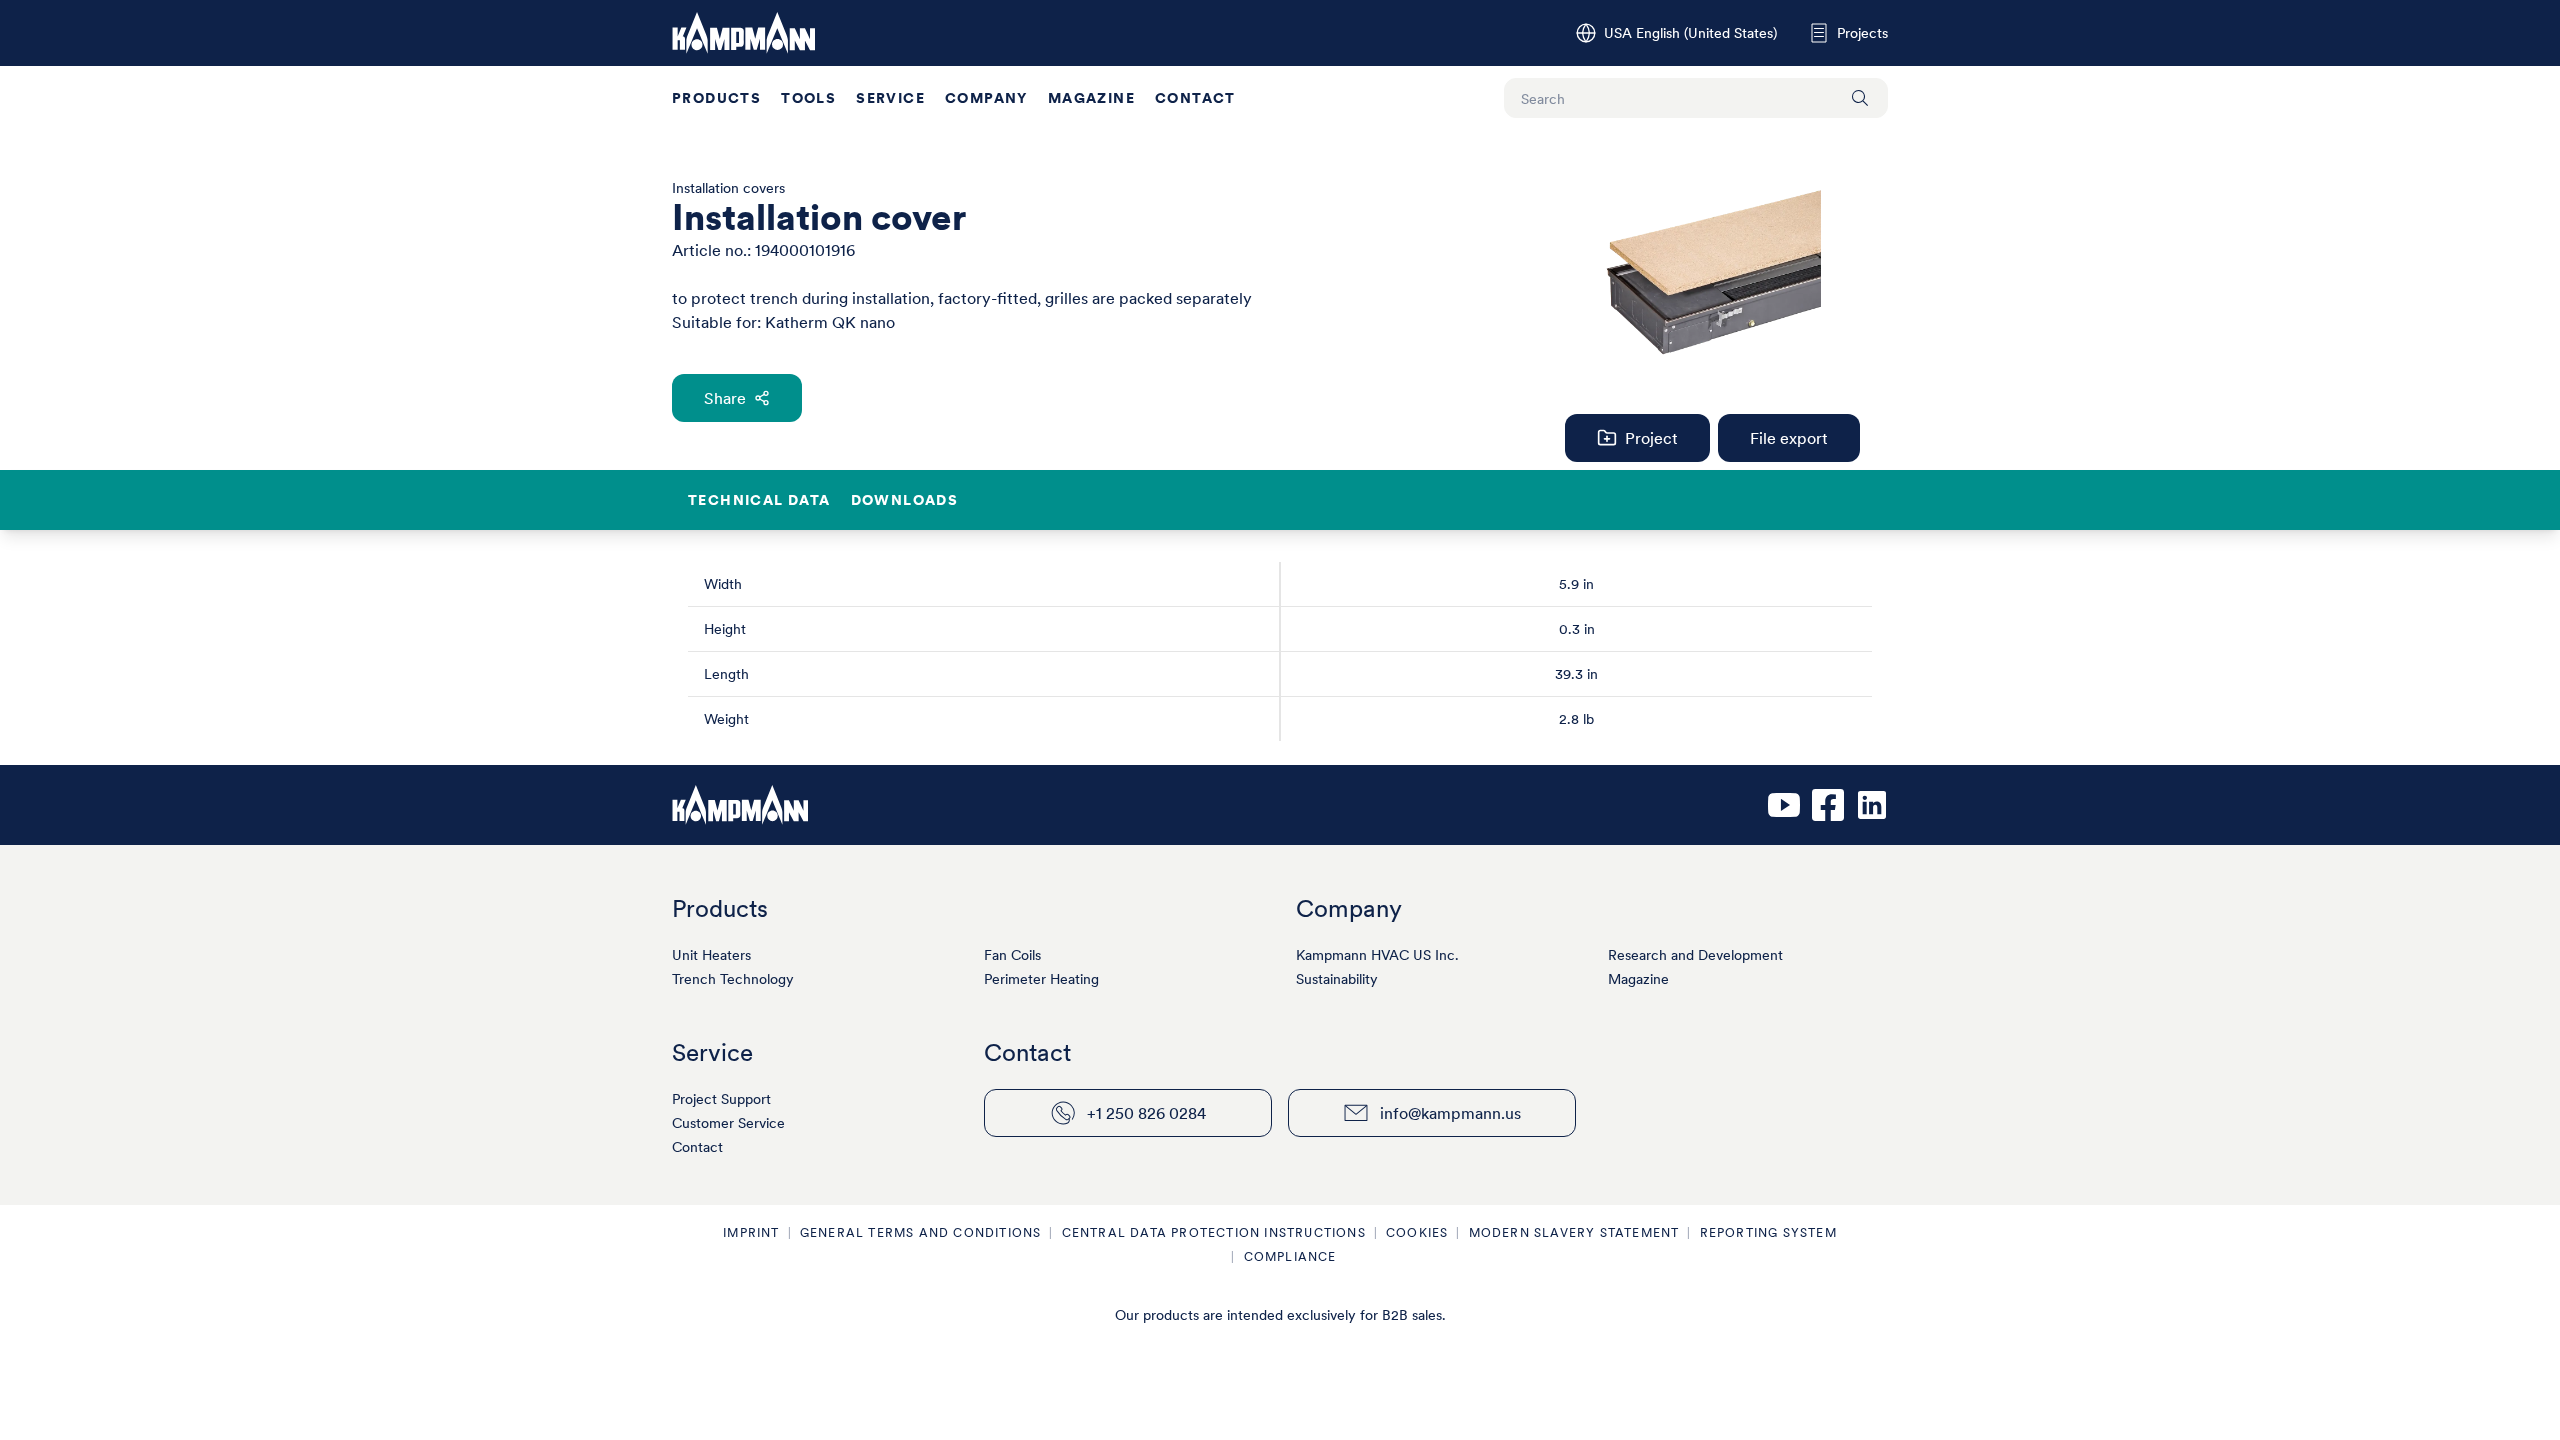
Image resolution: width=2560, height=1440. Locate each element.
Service (890, 98)
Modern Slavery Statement (1574, 1232)
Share (725, 398)
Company (986, 98)
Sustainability (1337, 979)
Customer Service (728, 1123)
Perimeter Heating (1041, 979)
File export (1789, 438)
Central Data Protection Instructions (1214, 1232)
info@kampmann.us (1450, 1113)
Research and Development (1695, 955)
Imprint (751, 1232)
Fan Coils (1012, 955)
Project (1651, 438)
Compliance (1290, 1256)
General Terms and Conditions (921, 1232)
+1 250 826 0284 (1146, 1113)
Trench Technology (733, 979)
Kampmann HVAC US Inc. (1377, 955)
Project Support (721, 1099)
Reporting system (1768, 1232)
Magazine (1091, 98)
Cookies (1417, 1232)
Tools (808, 98)
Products (716, 98)
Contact (1195, 98)
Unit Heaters (711, 955)
